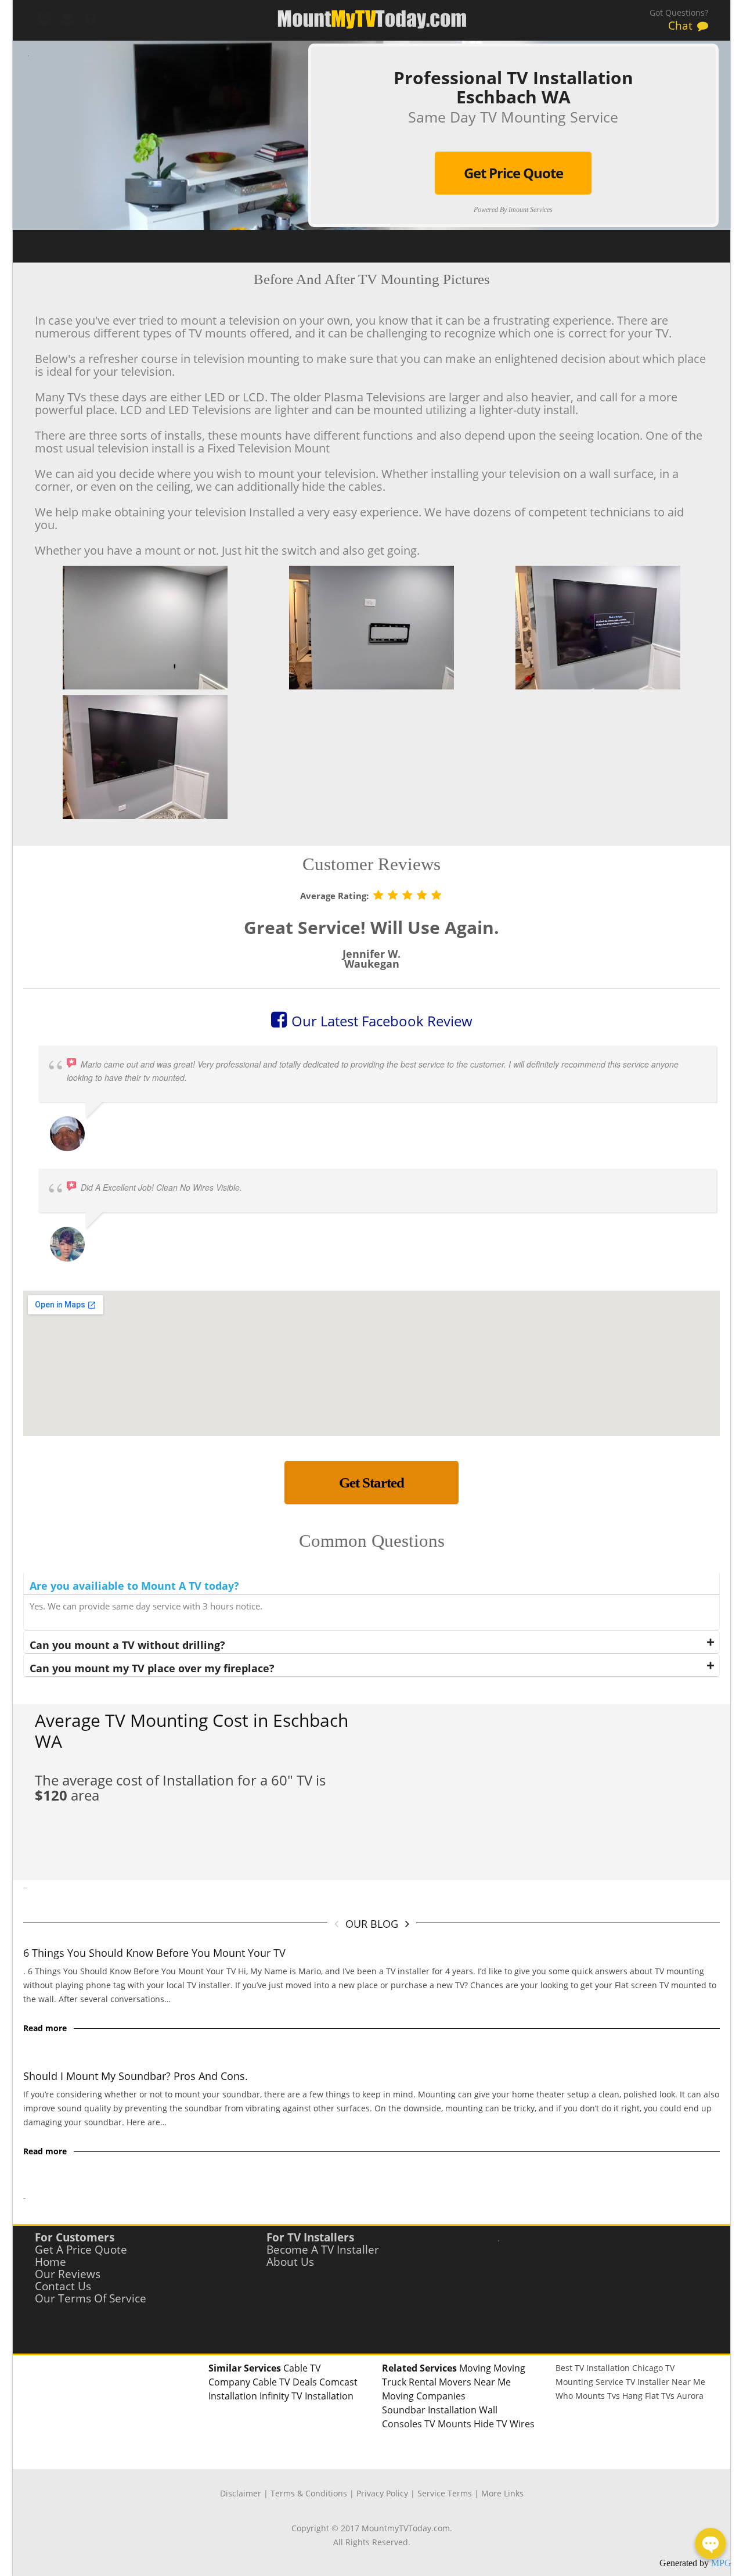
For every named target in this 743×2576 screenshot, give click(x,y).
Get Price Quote (513, 173)
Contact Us (63, 2286)
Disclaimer (241, 2493)
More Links (502, 2493)
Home (51, 2262)
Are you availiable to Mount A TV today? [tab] (134, 1586)
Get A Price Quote (81, 2250)
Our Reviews (68, 2274)
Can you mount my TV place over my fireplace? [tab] (152, 1668)
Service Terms (445, 2493)
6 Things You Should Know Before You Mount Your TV (154, 1953)
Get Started (371, 1483)
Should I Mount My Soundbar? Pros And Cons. (136, 2076)
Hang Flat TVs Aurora (663, 2396)
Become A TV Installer (323, 2250)
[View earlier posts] (407, 1923)
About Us (290, 2262)
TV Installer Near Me (666, 2382)
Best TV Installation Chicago (609, 2368)
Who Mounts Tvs (588, 2396)
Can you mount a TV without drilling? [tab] (127, 1645)
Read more (45, 2028)
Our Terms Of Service (91, 2298)
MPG (721, 2563)
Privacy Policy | (387, 2493)
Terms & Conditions (309, 2493)
